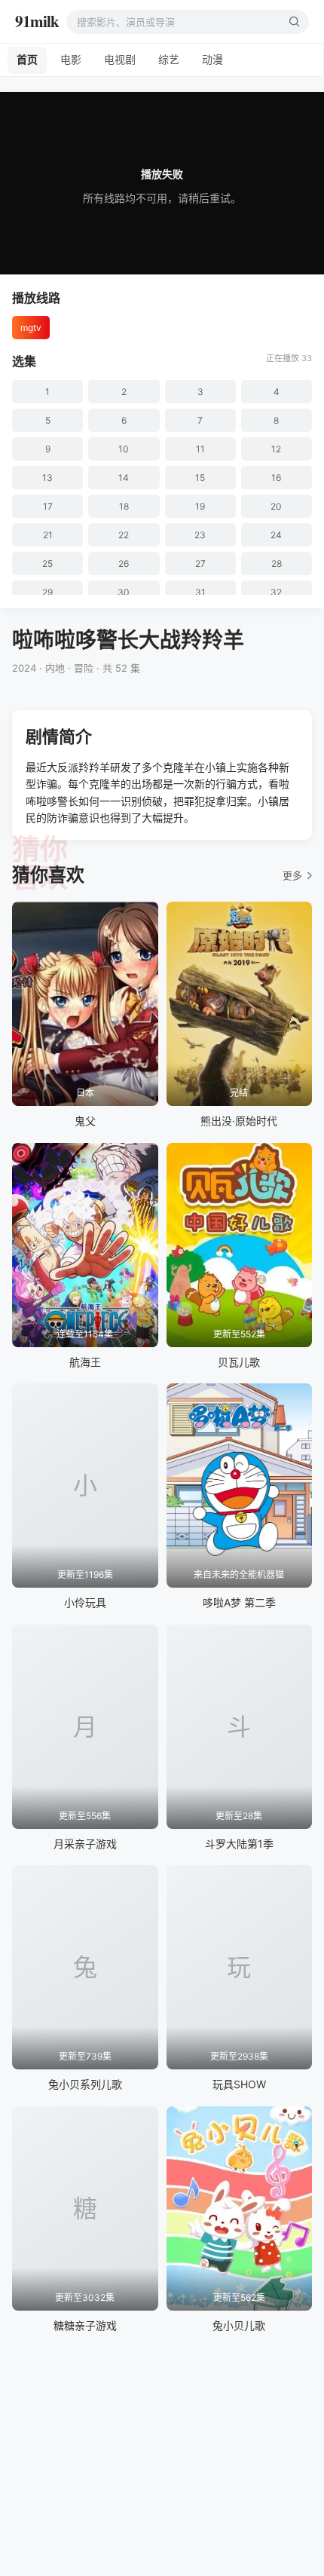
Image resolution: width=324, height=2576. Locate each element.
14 (124, 478)
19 (200, 506)
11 (200, 449)
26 (124, 564)
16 (276, 478)
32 (276, 592)
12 (276, 449)
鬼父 (85, 1121)
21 (48, 535)
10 (124, 449)
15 (200, 478)
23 (200, 535)
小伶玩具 (85, 1602)
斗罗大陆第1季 (239, 1844)
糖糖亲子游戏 (85, 2325)
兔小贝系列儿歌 (85, 2084)
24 (276, 535)
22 (124, 535)
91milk (37, 21)
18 (124, 506)
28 (277, 564)
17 (48, 506)
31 (200, 592)
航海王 (85, 1362)
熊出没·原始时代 (239, 1121)
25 (47, 564)
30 (124, 592)
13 (47, 478)
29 (47, 592)
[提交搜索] (294, 22)
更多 (292, 875)
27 (200, 564)
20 (276, 506)
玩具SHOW (239, 2084)
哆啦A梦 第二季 (239, 1602)
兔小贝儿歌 (239, 2325)
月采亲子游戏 (85, 1844)
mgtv (31, 328)
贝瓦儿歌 (239, 1362)
